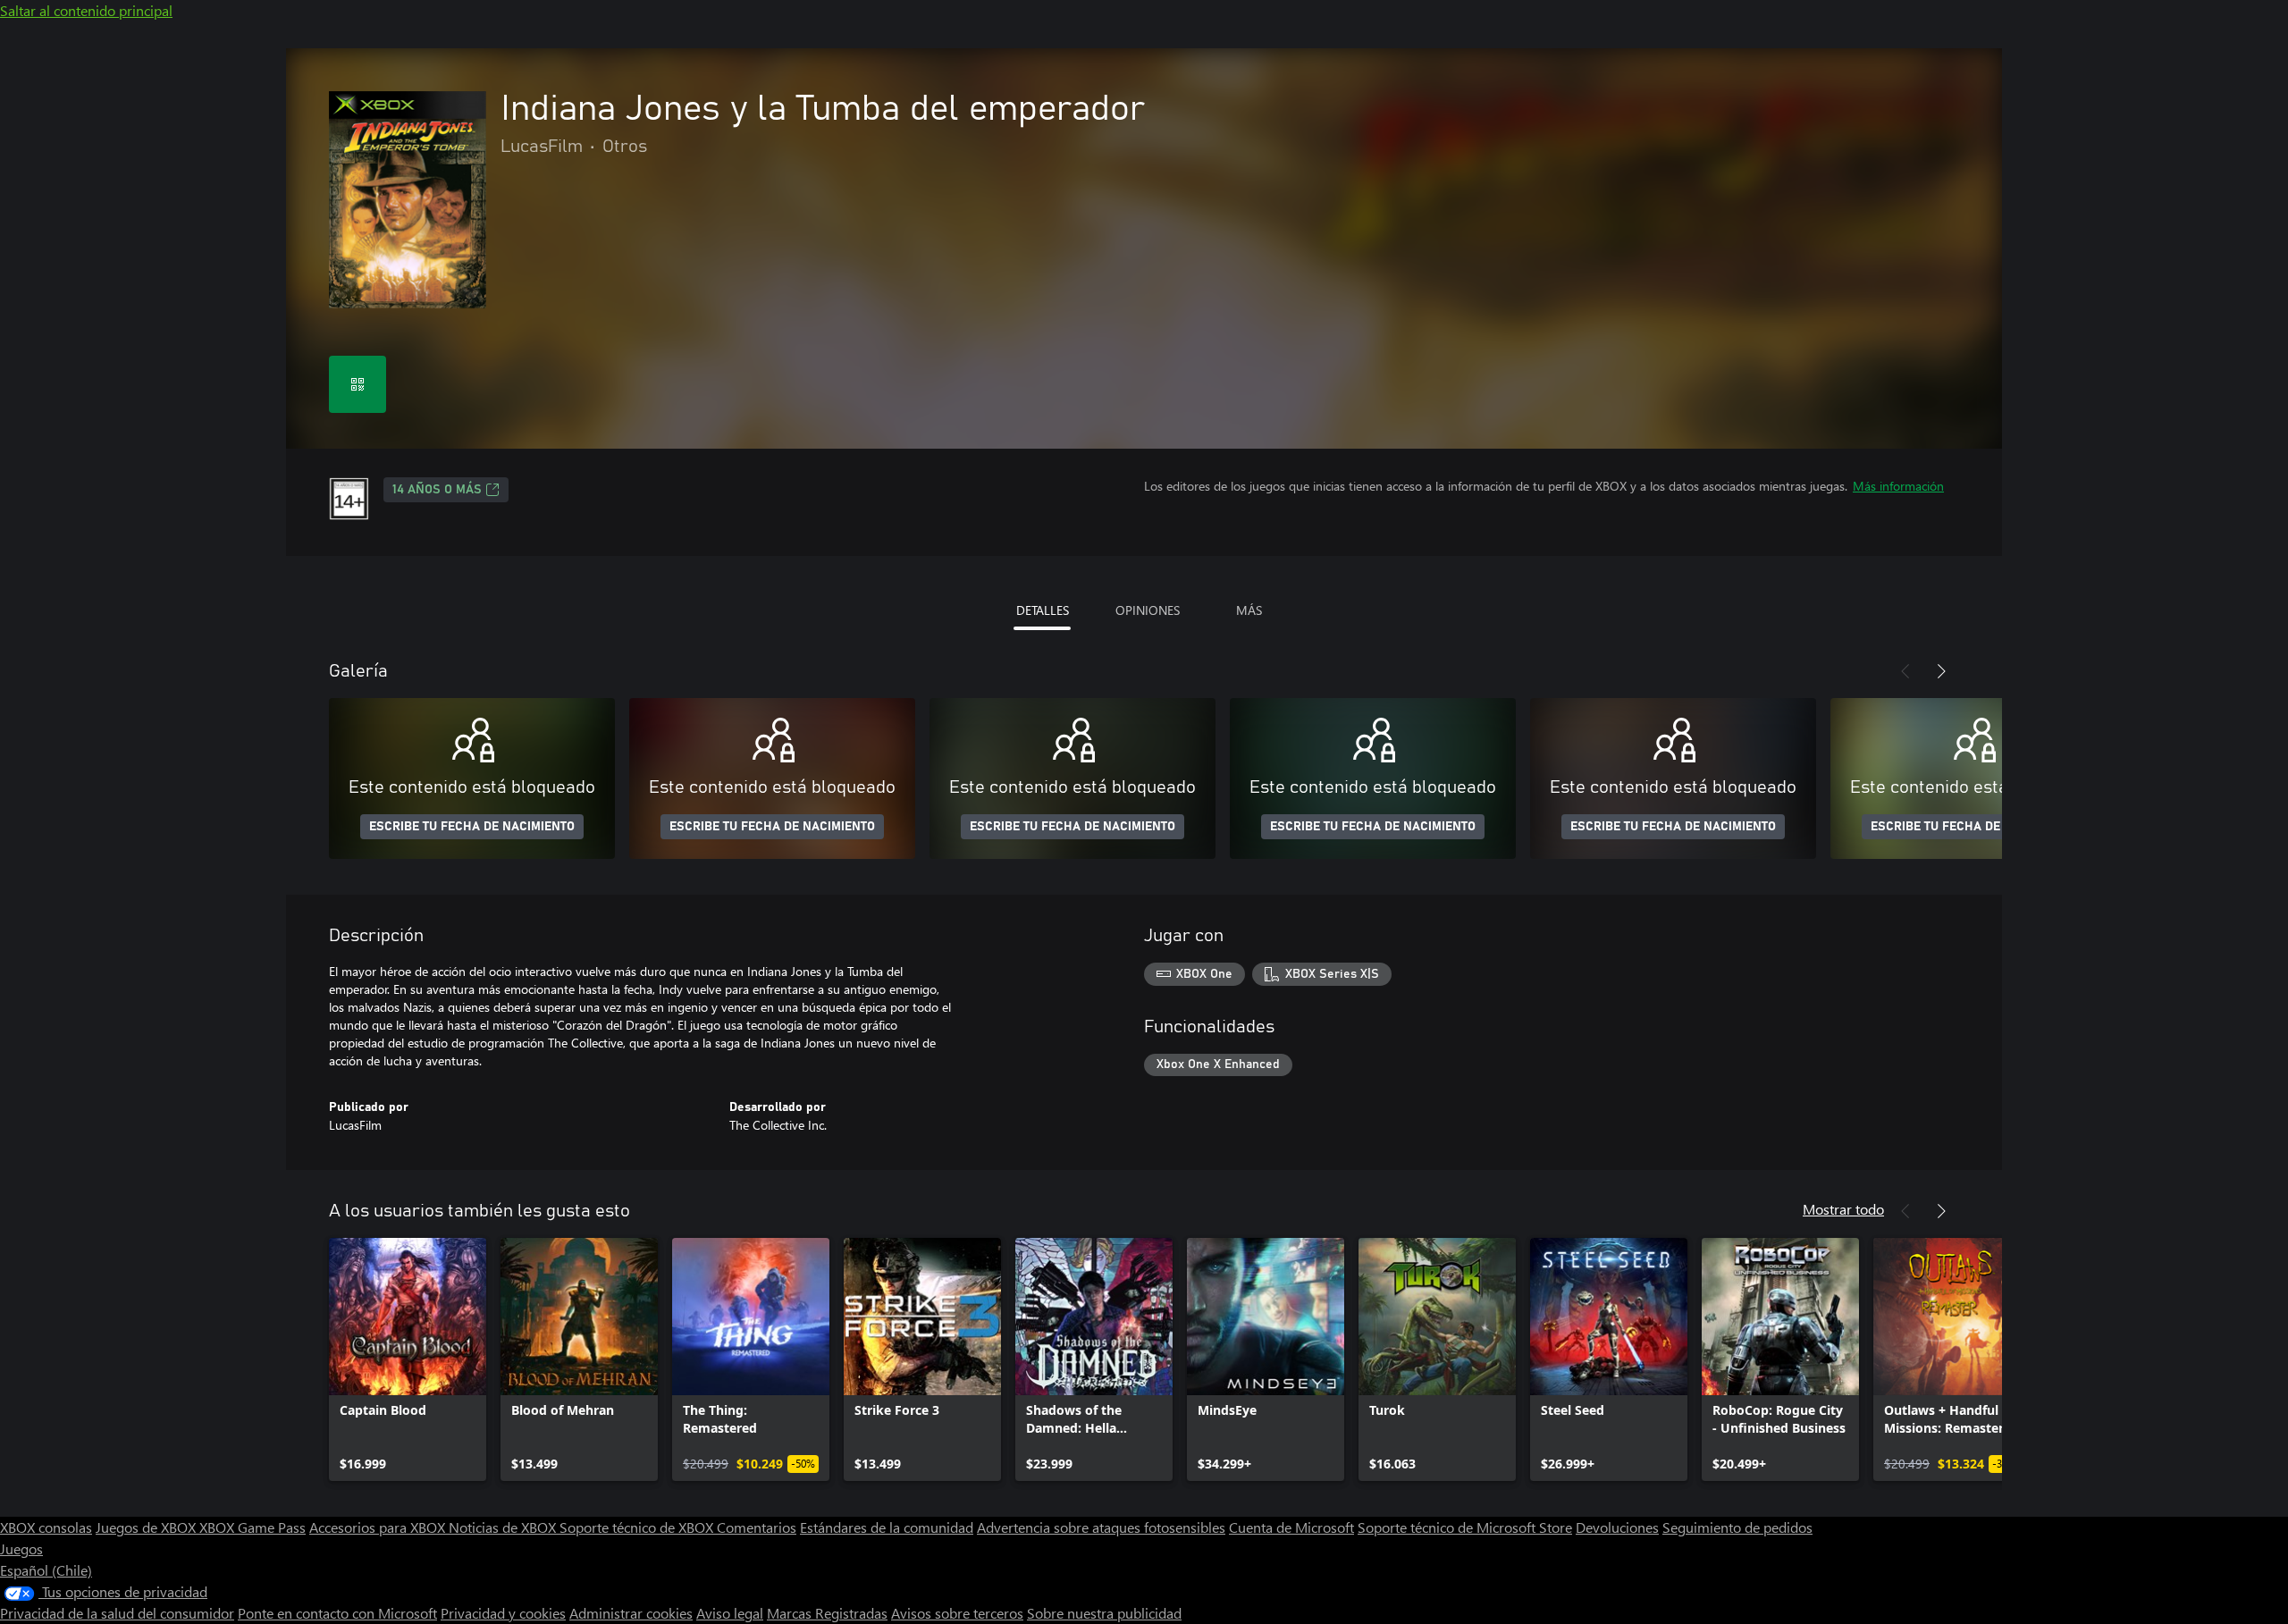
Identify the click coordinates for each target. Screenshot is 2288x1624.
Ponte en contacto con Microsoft (337, 1613)
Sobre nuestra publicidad (1104, 1613)
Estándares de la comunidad (887, 1527)
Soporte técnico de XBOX (638, 1527)
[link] (408, 1359)
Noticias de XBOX (504, 1527)
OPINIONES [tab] (1148, 610)
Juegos (21, 1548)
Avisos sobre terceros (957, 1613)
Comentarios (757, 1527)
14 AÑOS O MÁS (437, 490)
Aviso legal (730, 1613)
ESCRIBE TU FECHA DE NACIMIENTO (472, 827)
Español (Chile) (46, 1570)
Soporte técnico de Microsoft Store (1465, 1527)
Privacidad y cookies (503, 1613)
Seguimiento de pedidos (1737, 1527)
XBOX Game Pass (252, 1527)
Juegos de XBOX (147, 1527)
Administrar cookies (631, 1613)
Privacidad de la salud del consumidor (117, 1613)
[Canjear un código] (357, 384)
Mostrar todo (1843, 1209)
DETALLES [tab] (1043, 610)
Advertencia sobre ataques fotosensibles (1101, 1527)
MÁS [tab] (1249, 610)
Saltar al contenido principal (86, 10)
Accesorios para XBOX (379, 1527)
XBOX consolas (46, 1527)
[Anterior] (1905, 671)
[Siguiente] (1941, 671)
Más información (1898, 486)
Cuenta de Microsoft (1291, 1527)
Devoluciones (1617, 1527)
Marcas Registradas (827, 1613)
